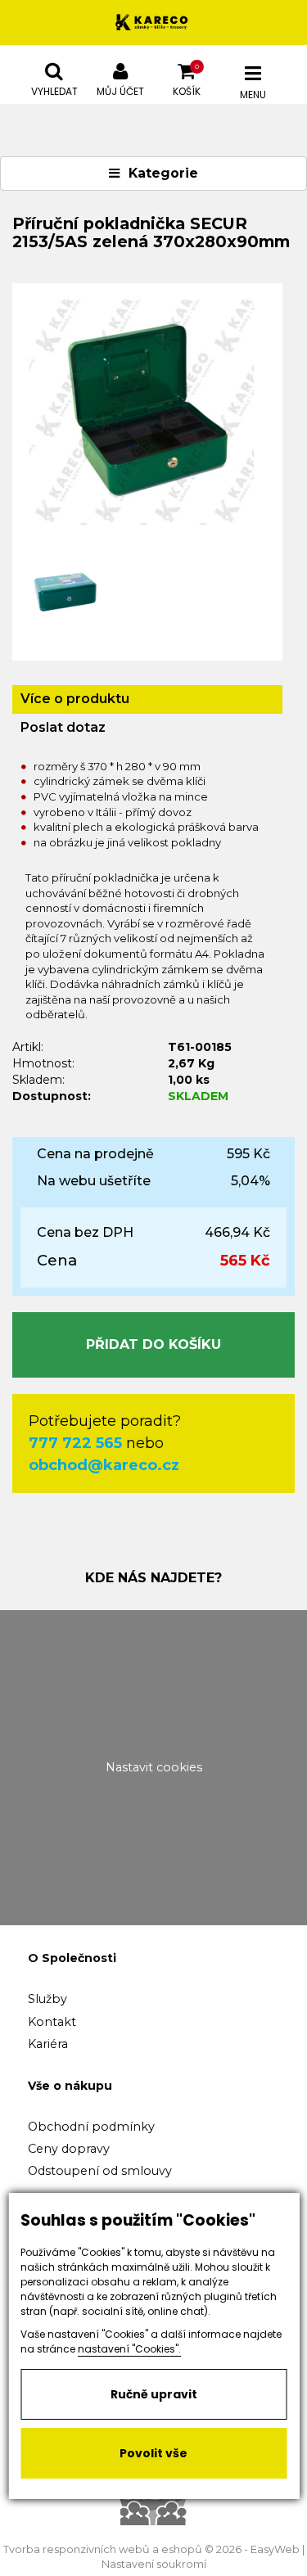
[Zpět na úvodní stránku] (153, 23)
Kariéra (48, 2044)
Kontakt (52, 2022)
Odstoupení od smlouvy (100, 2171)
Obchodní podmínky (91, 2127)
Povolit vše (153, 2453)
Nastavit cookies (154, 1767)
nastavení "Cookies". (129, 2349)
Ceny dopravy (69, 2149)
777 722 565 (75, 1443)
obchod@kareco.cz (104, 1465)
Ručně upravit (154, 2394)
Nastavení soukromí (154, 2564)
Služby (47, 1999)
